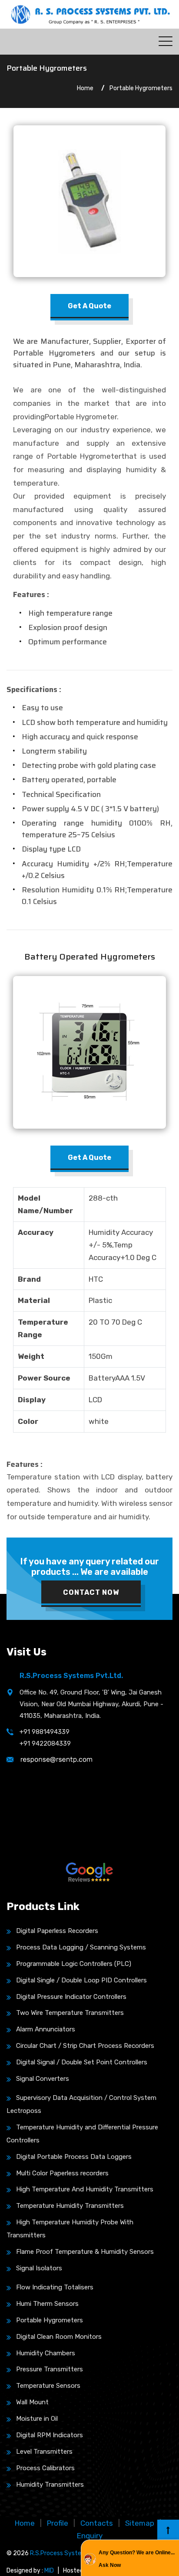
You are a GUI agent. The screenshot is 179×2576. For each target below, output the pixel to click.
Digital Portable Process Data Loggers (74, 2157)
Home (85, 88)
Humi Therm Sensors (47, 2304)
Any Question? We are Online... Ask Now (137, 2559)
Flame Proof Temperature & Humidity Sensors (85, 2252)
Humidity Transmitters (50, 2485)
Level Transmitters (44, 2452)
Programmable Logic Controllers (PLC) (74, 1964)
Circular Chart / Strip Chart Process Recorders (85, 2046)
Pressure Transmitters (50, 2369)
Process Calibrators (45, 2468)
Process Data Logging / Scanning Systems (81, 1947)
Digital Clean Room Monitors (59, 2337)
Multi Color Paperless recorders (62, 2173)
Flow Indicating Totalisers (55, 2287)
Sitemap (140, 2523)
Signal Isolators (39, 2268)
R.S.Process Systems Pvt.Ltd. (72, 2553)
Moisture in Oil (37, 2419)
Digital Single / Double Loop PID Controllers (81, 1980)
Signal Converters (43, 2079)
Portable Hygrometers (50, 2320)
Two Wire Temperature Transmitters (70, 2013)
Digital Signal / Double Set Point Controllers (82, 2062)
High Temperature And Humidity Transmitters (85, 2189)
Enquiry (90, 2536)
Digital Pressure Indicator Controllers (71, 1997)
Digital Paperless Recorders (57, 1931)
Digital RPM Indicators (50, 2435)
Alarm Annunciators (46, 2029)
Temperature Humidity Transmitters (70, 2206)
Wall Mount (32, 2402)
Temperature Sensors (48, 2386)
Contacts (97, 2523)
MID (49, 2571)
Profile (58, 2523)
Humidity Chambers (46, 2353)
